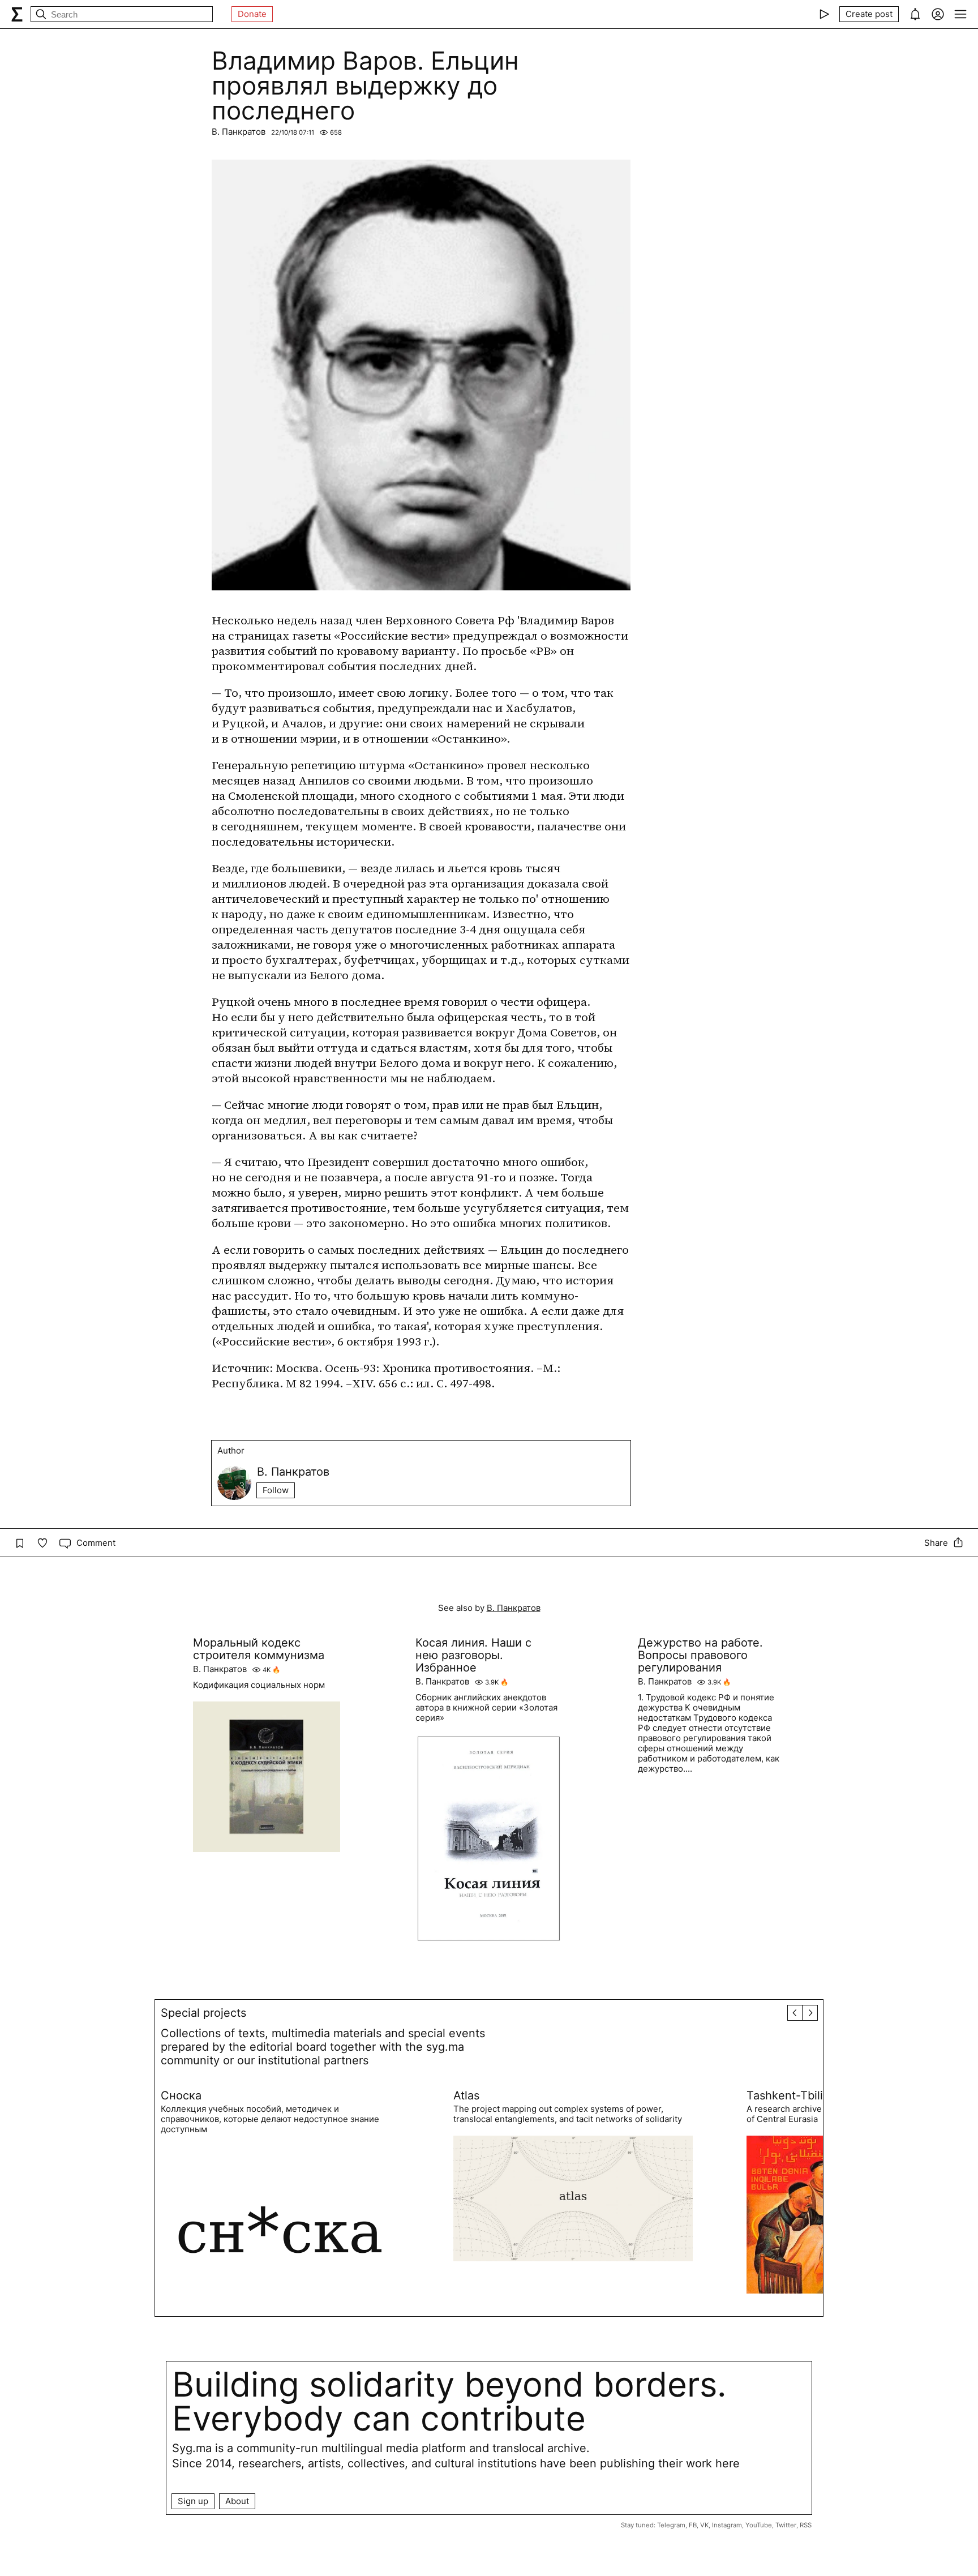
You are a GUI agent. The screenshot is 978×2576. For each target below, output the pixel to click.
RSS (806, 2525)
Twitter (786, 2525)
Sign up (193, 2501)
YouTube (759, 2525)
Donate (252, 14)
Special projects (203, 2013)
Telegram (671, 2525)
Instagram (727, 2525)
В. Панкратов (239, 132)
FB (693, 2525)
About (237, 2501)
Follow (276, 1490)
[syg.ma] (17, 14)
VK (704, 2525)
